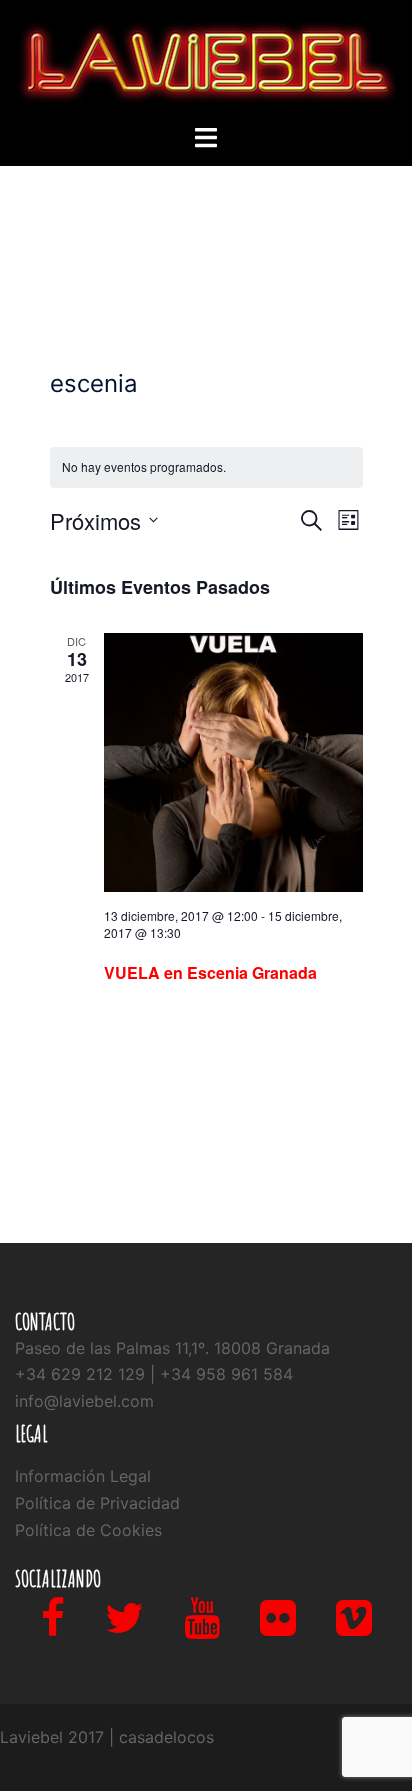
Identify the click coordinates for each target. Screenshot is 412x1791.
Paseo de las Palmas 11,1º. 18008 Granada (172, 1348)
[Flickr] (278, 1627)
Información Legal (83, 1476)
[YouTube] (202, 1627)
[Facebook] (53, 1627)
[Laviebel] (206, 60)
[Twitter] (124, 1627)
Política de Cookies (88, 1530)
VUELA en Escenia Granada (210, 972)
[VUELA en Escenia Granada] (233, 762)
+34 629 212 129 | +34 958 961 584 (154, 1374)
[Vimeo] (354, 1627)
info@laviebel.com (84, 1401)
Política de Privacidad (97, 1503)
